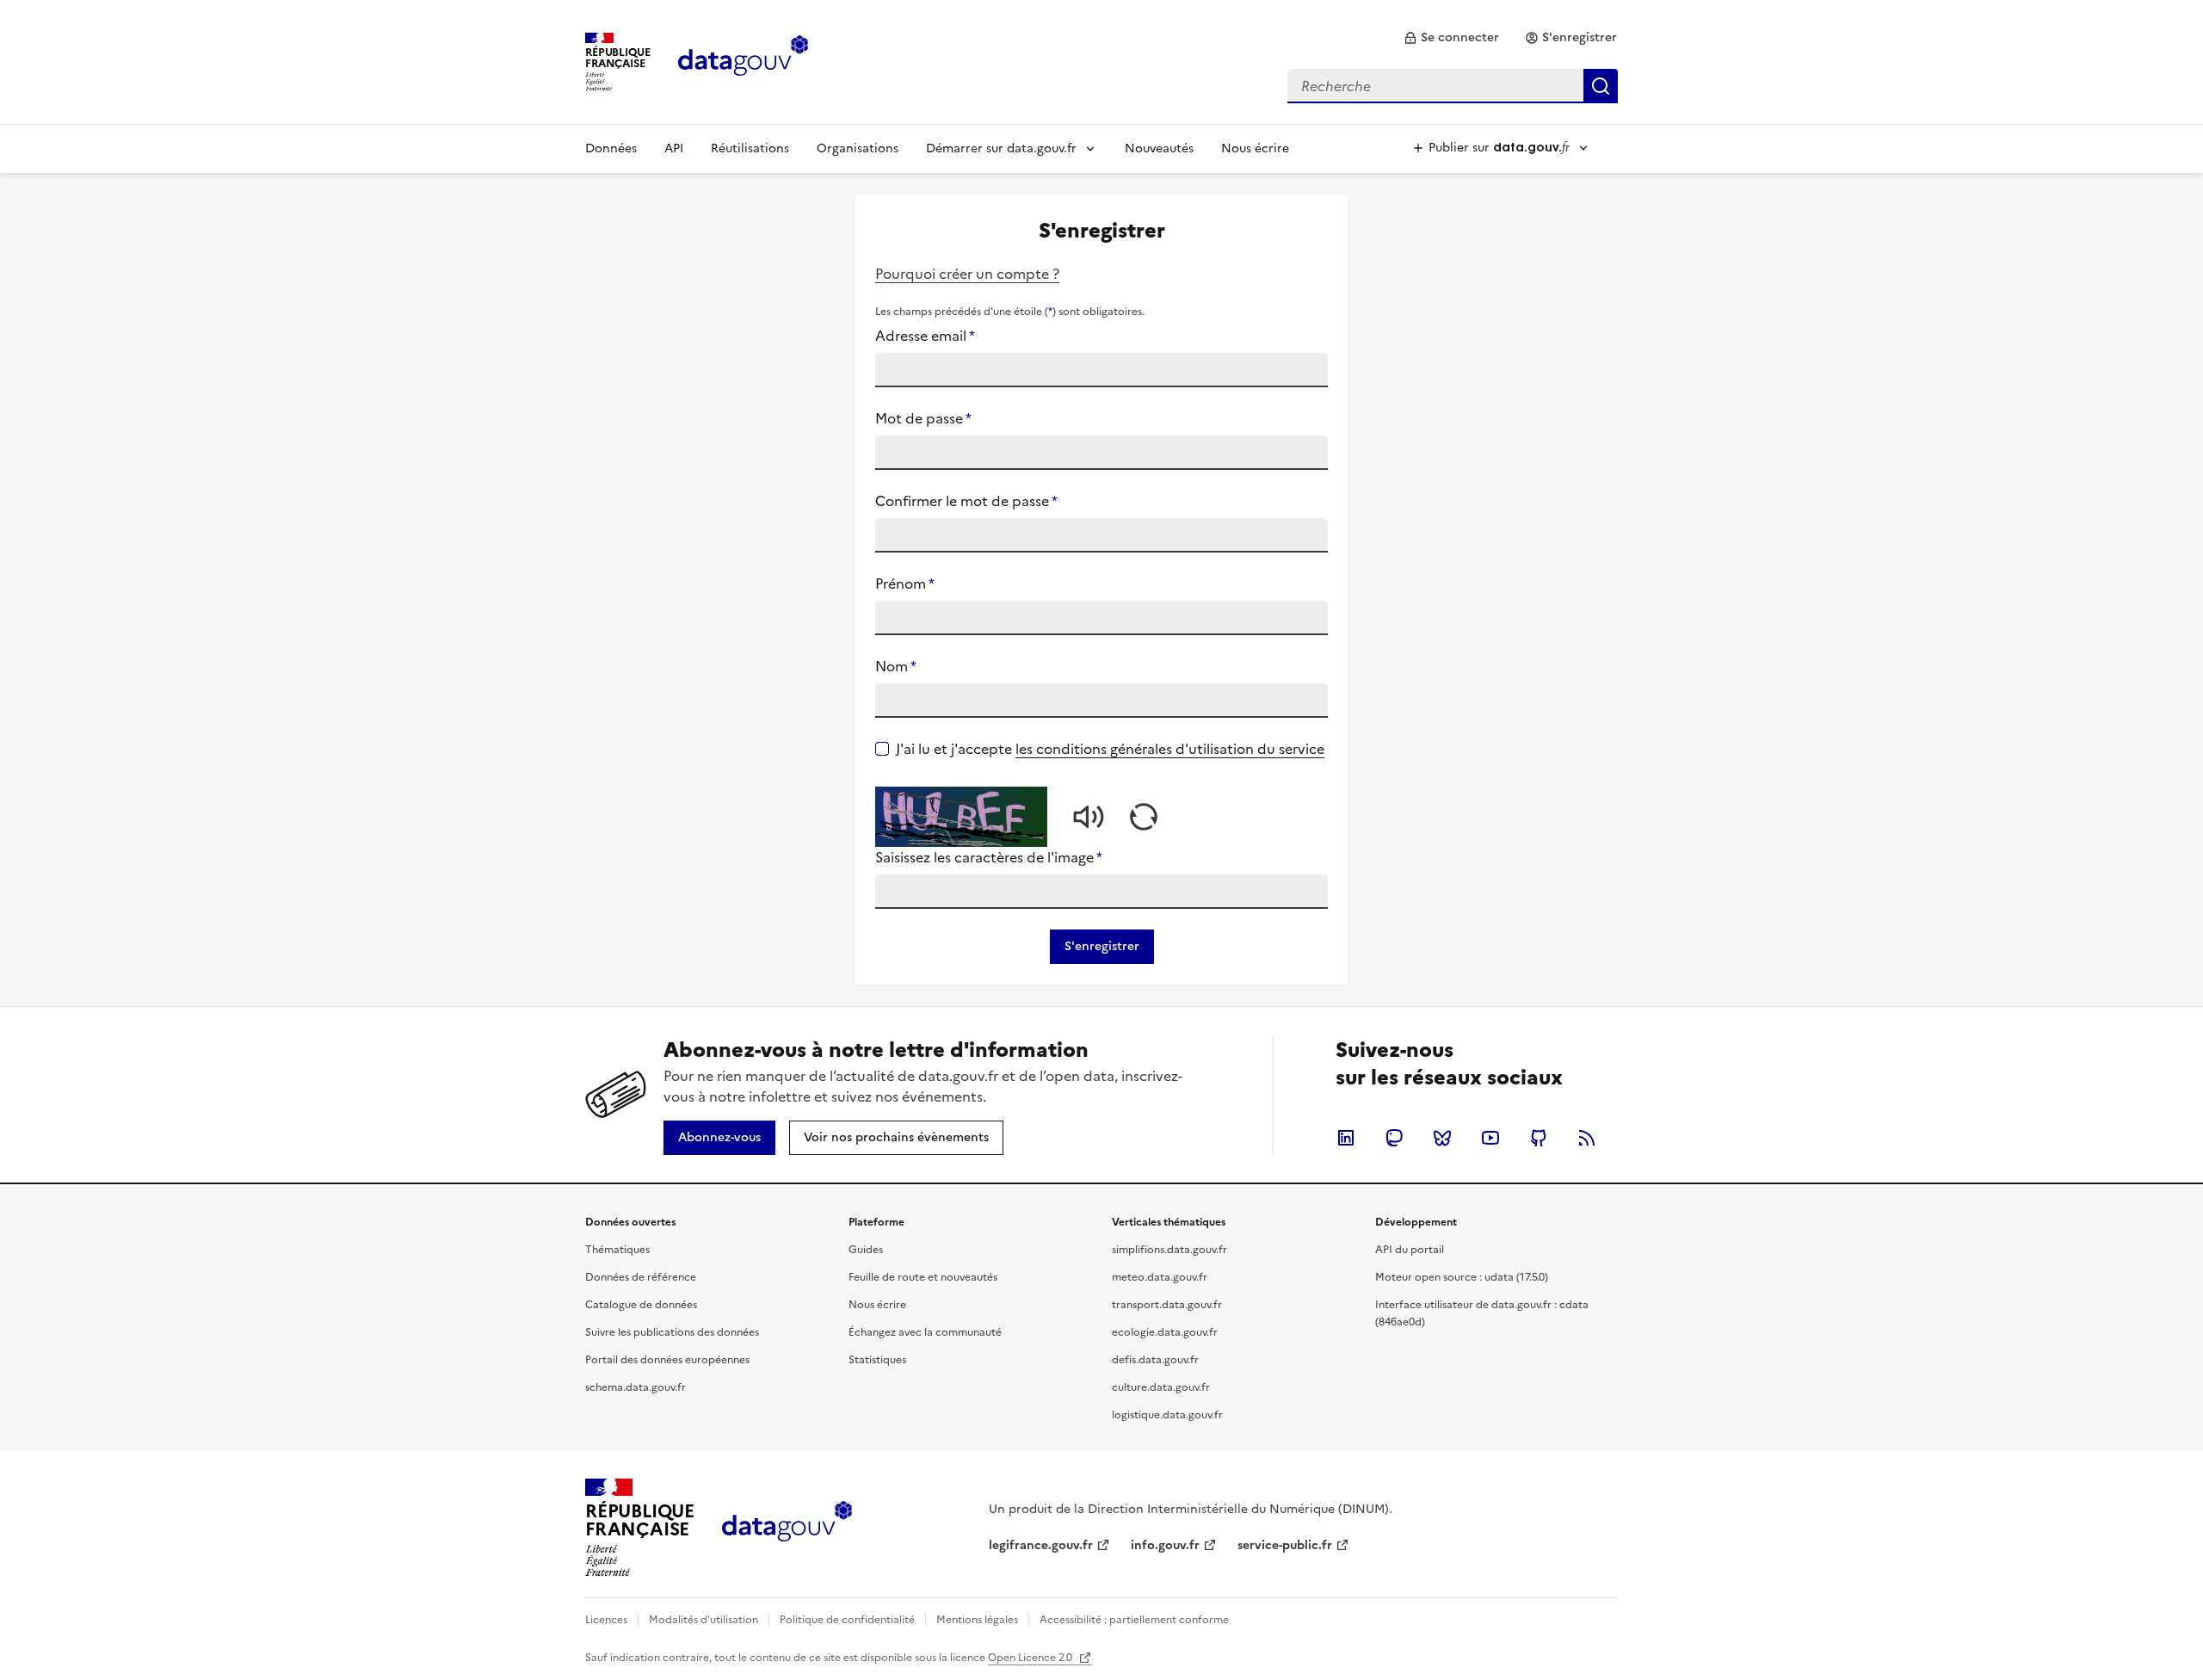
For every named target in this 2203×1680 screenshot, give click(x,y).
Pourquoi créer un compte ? (967, 274)
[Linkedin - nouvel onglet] (1346, 1138)
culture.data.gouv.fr (1161, 1387)
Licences (606, 1620)
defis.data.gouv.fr (1155, 1360)
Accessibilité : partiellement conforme (1134, 1620)
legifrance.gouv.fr (1041, 1545)
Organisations (858, 148)
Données (611, 148)
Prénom (905, 584)
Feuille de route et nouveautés (923, 1277)
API (674, 148)
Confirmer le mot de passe (966, 501)
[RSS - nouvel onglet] (1587, 1138)
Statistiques (877, 1360)
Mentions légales (977, 1620)
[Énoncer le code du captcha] (1089, 817)
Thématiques (617, 1250)
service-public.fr (1285, 1545)
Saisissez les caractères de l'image (989, 857)
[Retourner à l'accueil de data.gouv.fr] (743, 60)
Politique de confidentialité (847, 1620)
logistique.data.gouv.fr (1167, 1415)
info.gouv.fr (1165, 1545)
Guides (866, 1250)
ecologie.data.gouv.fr (1165, 1332)
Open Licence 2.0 (1031, 1658)
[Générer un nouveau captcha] (1144, 817)
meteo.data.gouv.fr (1160, 1277)
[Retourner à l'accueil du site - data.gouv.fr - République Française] (787, 1528)
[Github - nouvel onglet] (1539, 1138)
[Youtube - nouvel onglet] (1490, 1138)
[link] (1451, 38)
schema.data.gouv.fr (636, 1387)
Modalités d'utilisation (703, 1620)
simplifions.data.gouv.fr (1169, 1250)
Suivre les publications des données (672, 1332)
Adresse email (925, 336)
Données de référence (641, 1277)
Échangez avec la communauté (925, 1332)
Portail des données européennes (667, 1360)
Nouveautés (1159, 148)
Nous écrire (1255, 148)
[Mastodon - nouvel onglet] (1394, 1138)
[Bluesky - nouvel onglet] (1442, 1138)
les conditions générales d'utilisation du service (1170, 749)
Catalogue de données (641, 1305)
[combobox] (1453, 86)
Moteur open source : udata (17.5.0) (1462, 1277)
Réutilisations (750, 148)
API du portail (1410, 1250)
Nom (896, 666)
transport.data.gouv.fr (1167, 1305)
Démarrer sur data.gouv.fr (1001, 148)
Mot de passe (923, 418)
